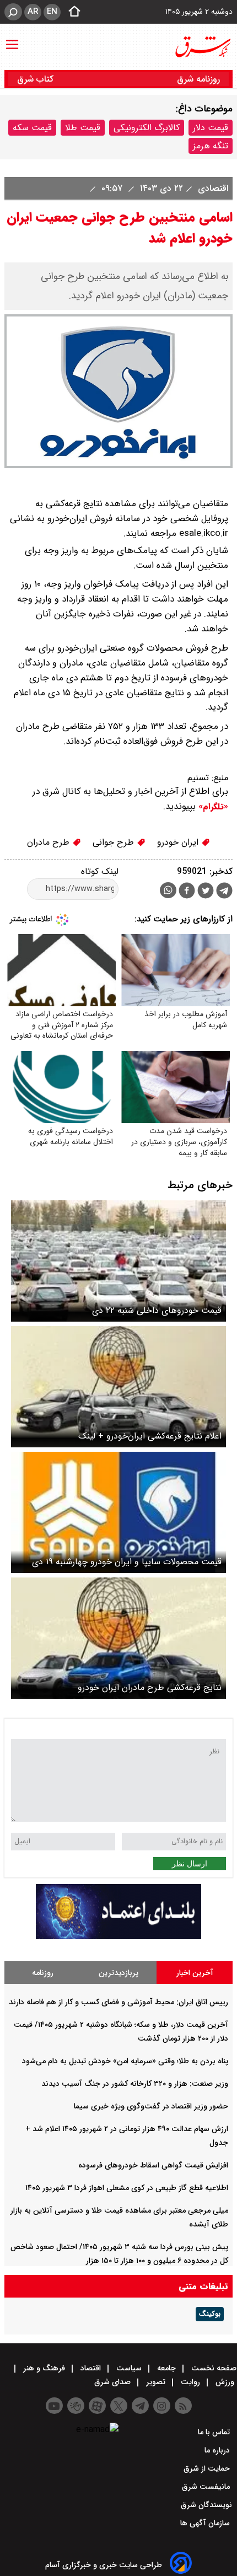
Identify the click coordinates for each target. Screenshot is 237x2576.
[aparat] (97, 2406)
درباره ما (218, 2450)
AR (33, 12)
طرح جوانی (115, 842)
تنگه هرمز (211, 146)
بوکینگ (210, 2314)
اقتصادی (212, 188)
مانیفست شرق (207, 2487)
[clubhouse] (76, 2406)
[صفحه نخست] (71, 12)
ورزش (225, 2382)
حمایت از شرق (208, 2468)
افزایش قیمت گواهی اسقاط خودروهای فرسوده (153, 2165)
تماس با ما (215, 2432)
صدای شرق (114, 2382)
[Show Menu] (12, 39)
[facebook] (187, 892)
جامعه (166, 2368)
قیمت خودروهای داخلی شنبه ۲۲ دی (157, 1310)
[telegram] (224, 893)
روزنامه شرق (198, 79)
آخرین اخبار (195, 1973)
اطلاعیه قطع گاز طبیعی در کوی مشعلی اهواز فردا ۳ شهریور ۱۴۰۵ (127, 2188)
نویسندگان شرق (206, 2505)
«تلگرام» (212, 807)
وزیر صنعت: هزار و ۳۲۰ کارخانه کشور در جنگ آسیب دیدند (135, 2084)
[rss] (183, 2406)
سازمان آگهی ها (206, 2523)
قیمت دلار (211, 128)
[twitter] (206, 892)
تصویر (156, 2382)
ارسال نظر (190, 1864)
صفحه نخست (213, 2368)
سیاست (129, 2368)
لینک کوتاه (100, 871)
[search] (13, 12)
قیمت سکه (32, 128)
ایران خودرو (179, 842)
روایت (190, 2382)
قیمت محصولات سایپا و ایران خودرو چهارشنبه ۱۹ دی (127, 1562)
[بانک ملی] (118, 1937)
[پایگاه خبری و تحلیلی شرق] (202, 47)
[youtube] (54, 2406)
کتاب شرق (37, 79)
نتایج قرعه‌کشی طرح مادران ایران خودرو (150, 1687)
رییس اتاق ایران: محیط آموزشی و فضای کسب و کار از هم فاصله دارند (118, 2002)
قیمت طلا (83, 128)
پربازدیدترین (118, 1973)
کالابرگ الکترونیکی (147, 128)
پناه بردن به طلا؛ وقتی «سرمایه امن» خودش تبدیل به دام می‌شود (125, 2061)
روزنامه (43, 1973)
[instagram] (162, 2406)
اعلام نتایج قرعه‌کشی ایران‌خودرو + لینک (150, 1436)
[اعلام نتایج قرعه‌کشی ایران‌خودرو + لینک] (118, 1387)
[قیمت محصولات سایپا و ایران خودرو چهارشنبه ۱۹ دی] (118, 1512)
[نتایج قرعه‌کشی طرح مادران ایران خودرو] (118, 1638)
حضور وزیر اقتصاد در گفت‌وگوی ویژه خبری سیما (151, 2106)
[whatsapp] (168, 890)
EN (52, 12)
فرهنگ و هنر (44, 2368)
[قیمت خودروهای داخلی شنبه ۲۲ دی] (118, 1261)
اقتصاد (91, 2368)
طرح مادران (50, 842)
